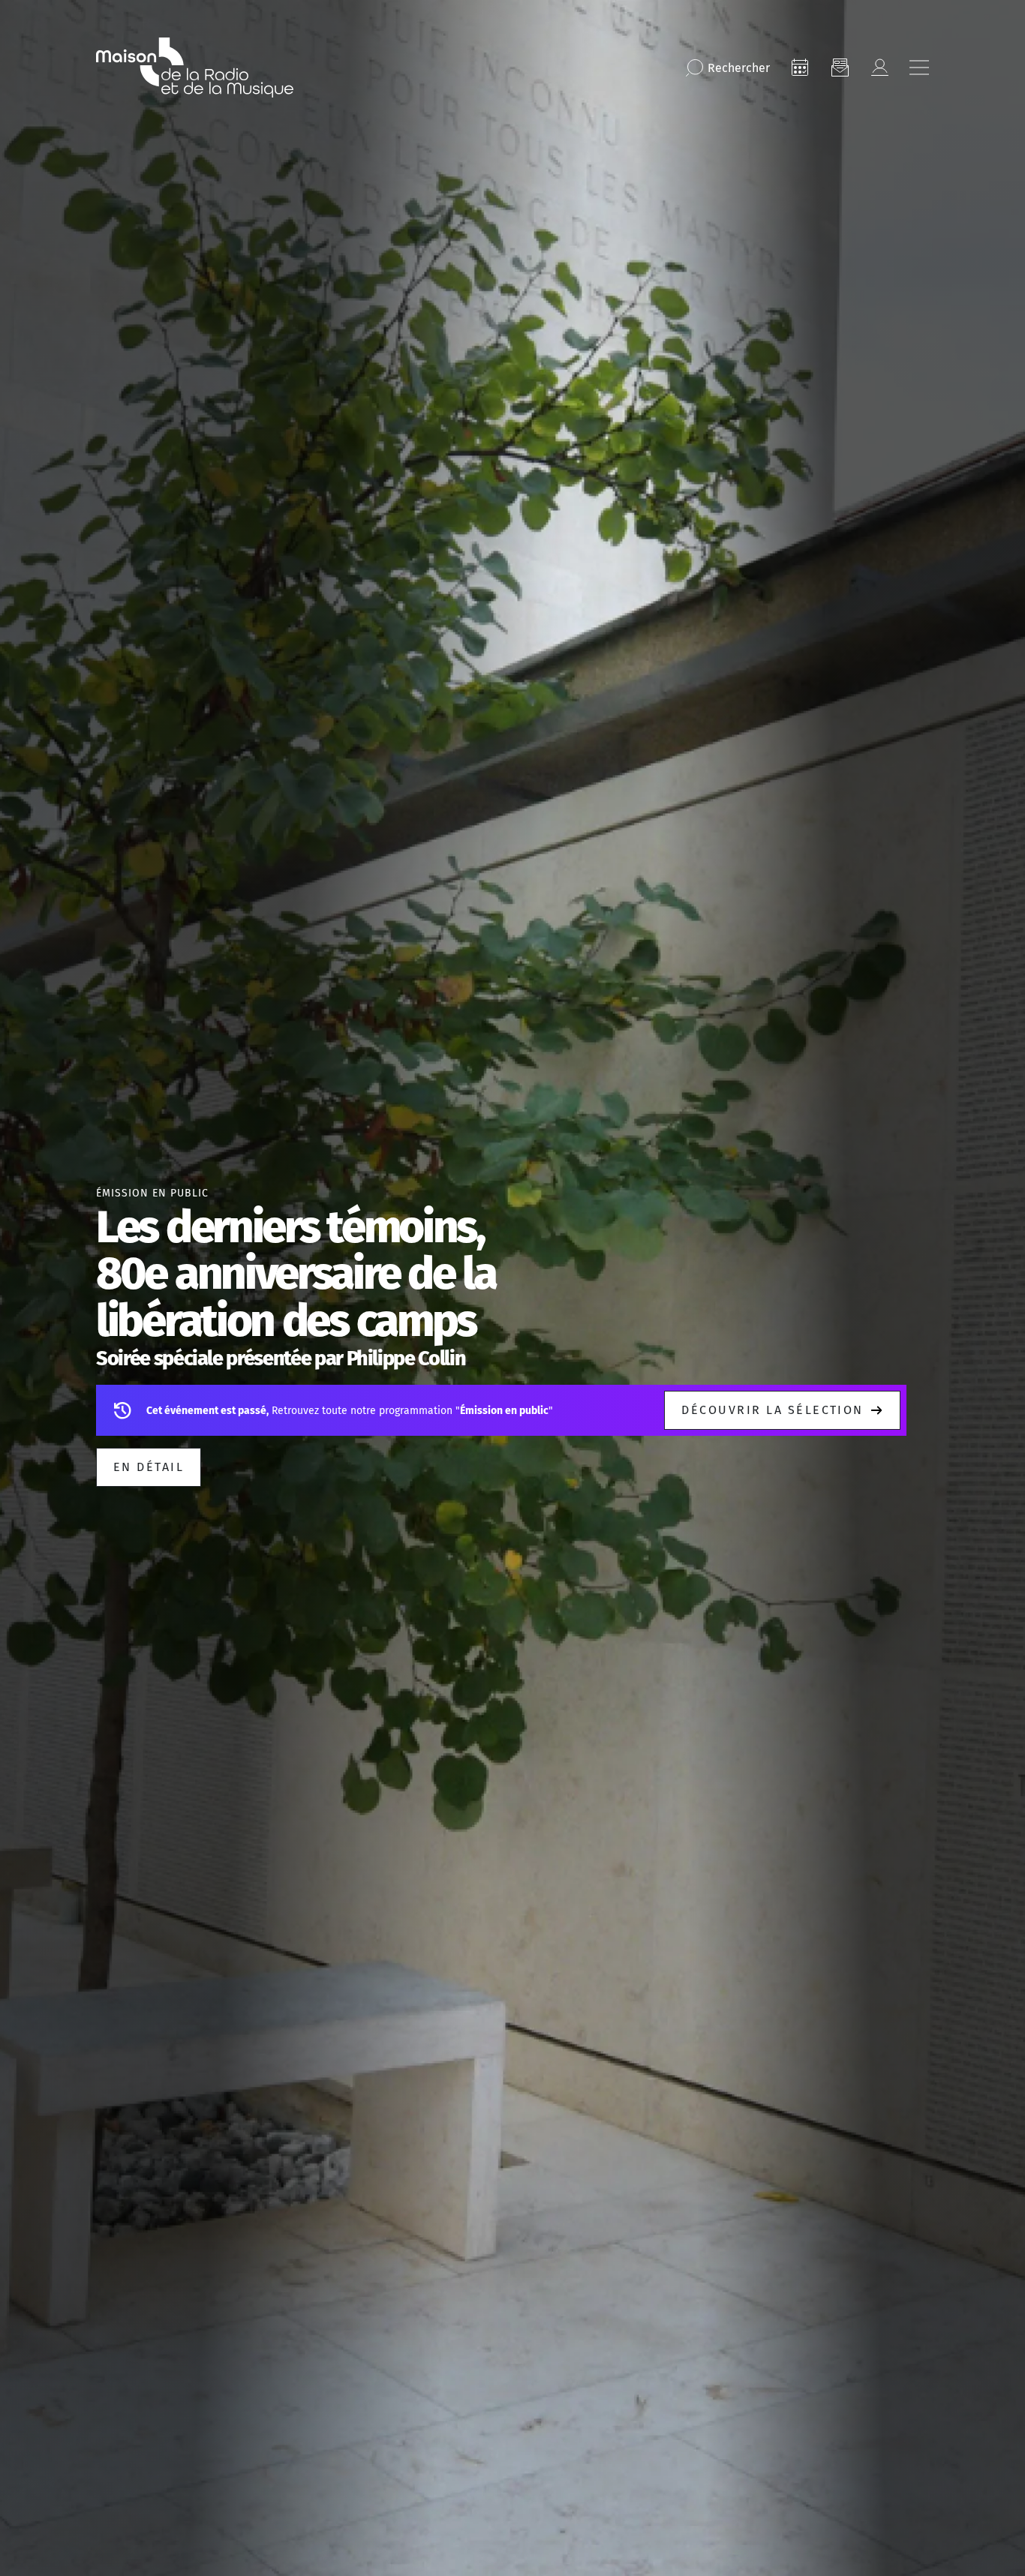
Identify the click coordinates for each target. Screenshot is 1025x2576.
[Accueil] (195, 68)
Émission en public (152, 1193)
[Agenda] (800, 68)
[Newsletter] (840, 68)
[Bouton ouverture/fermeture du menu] (919, 68)
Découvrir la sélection (773, 1410)
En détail (149, 1467)
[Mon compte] (879, 68)
